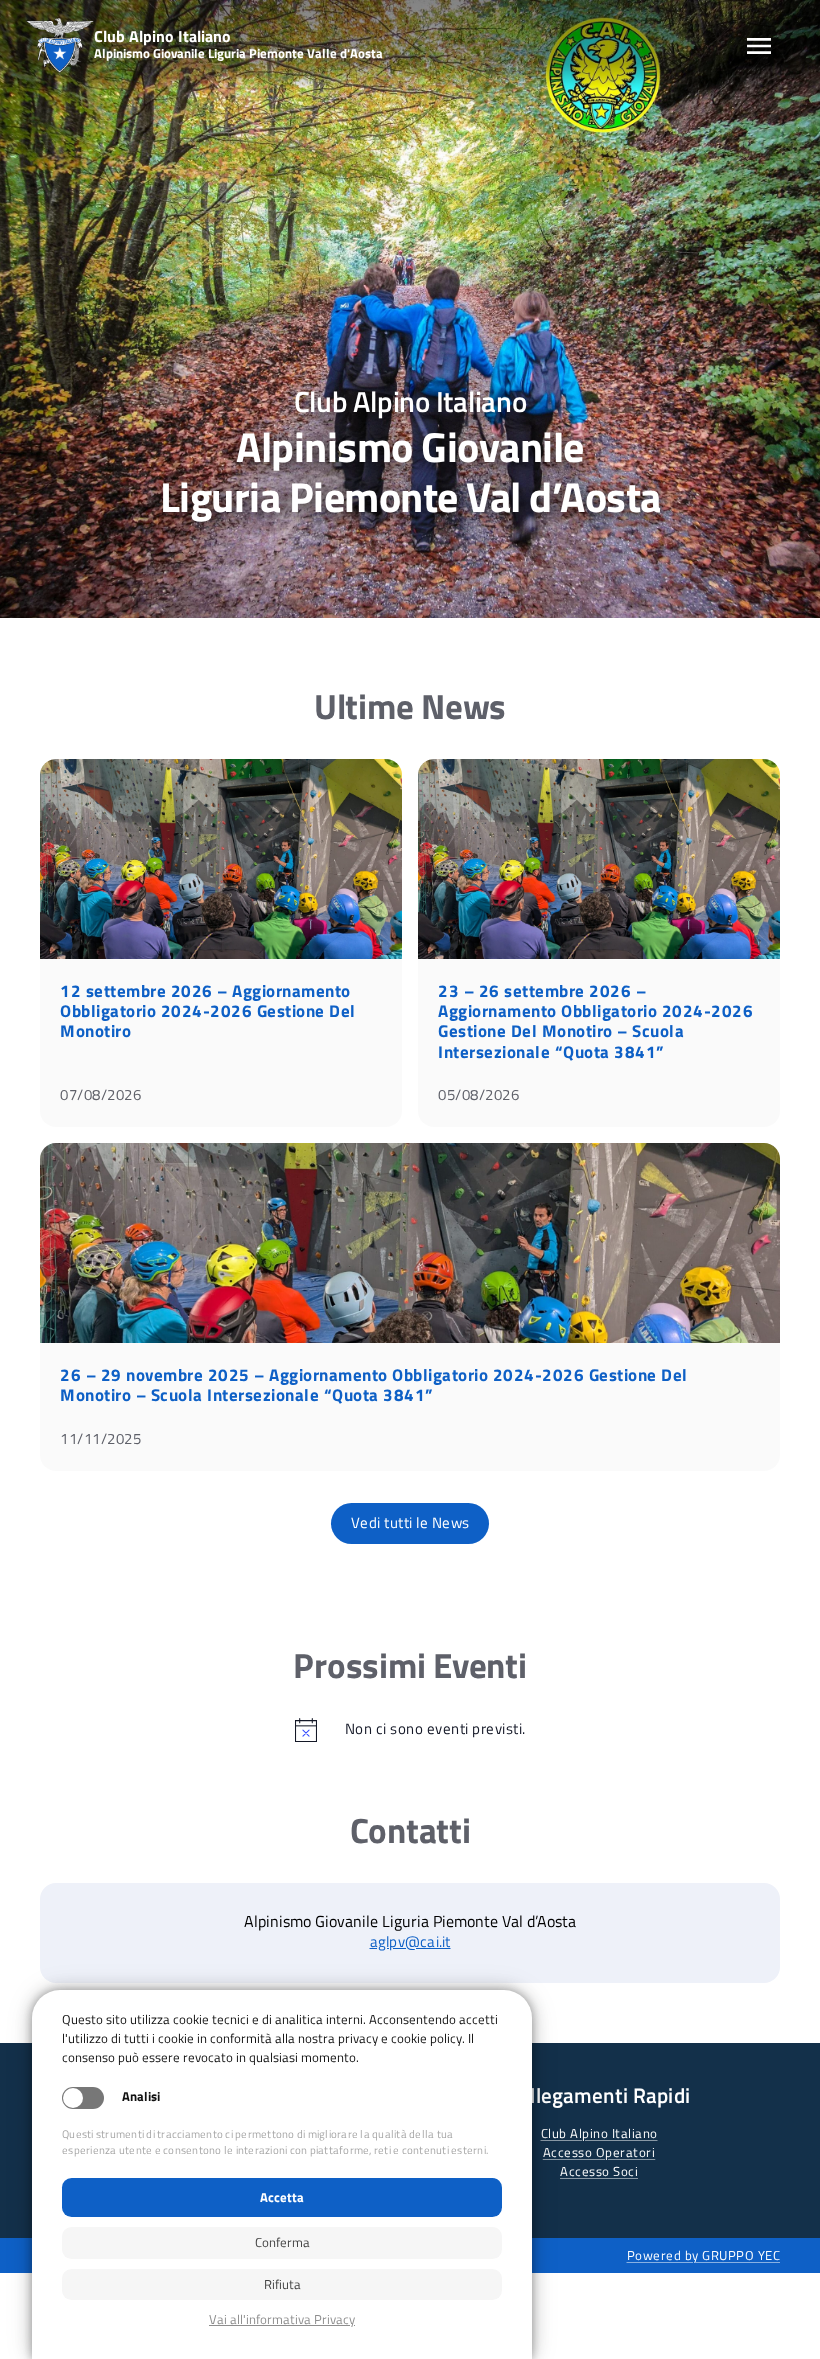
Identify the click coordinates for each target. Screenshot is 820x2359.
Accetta (282, 2197)
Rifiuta (282, 2284)
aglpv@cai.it (410, 1941)
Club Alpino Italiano (599, 2133)
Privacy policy (282, 2319)
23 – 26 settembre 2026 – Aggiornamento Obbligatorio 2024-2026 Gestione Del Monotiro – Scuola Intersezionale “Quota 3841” (595, 1021)
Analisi (141, 2096)
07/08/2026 (100, 1094)
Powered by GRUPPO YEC (704, 2255)
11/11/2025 (100, 1438)
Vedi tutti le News (410, 1522)
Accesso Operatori (599, 2152)
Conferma (282, 2242)
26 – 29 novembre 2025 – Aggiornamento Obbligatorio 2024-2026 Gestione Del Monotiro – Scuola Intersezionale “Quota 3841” (374, 1385)
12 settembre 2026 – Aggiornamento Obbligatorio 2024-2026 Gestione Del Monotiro (208, 1011)
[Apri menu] (759, 46)
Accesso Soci (599, 2171)
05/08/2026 (478, 1094)
